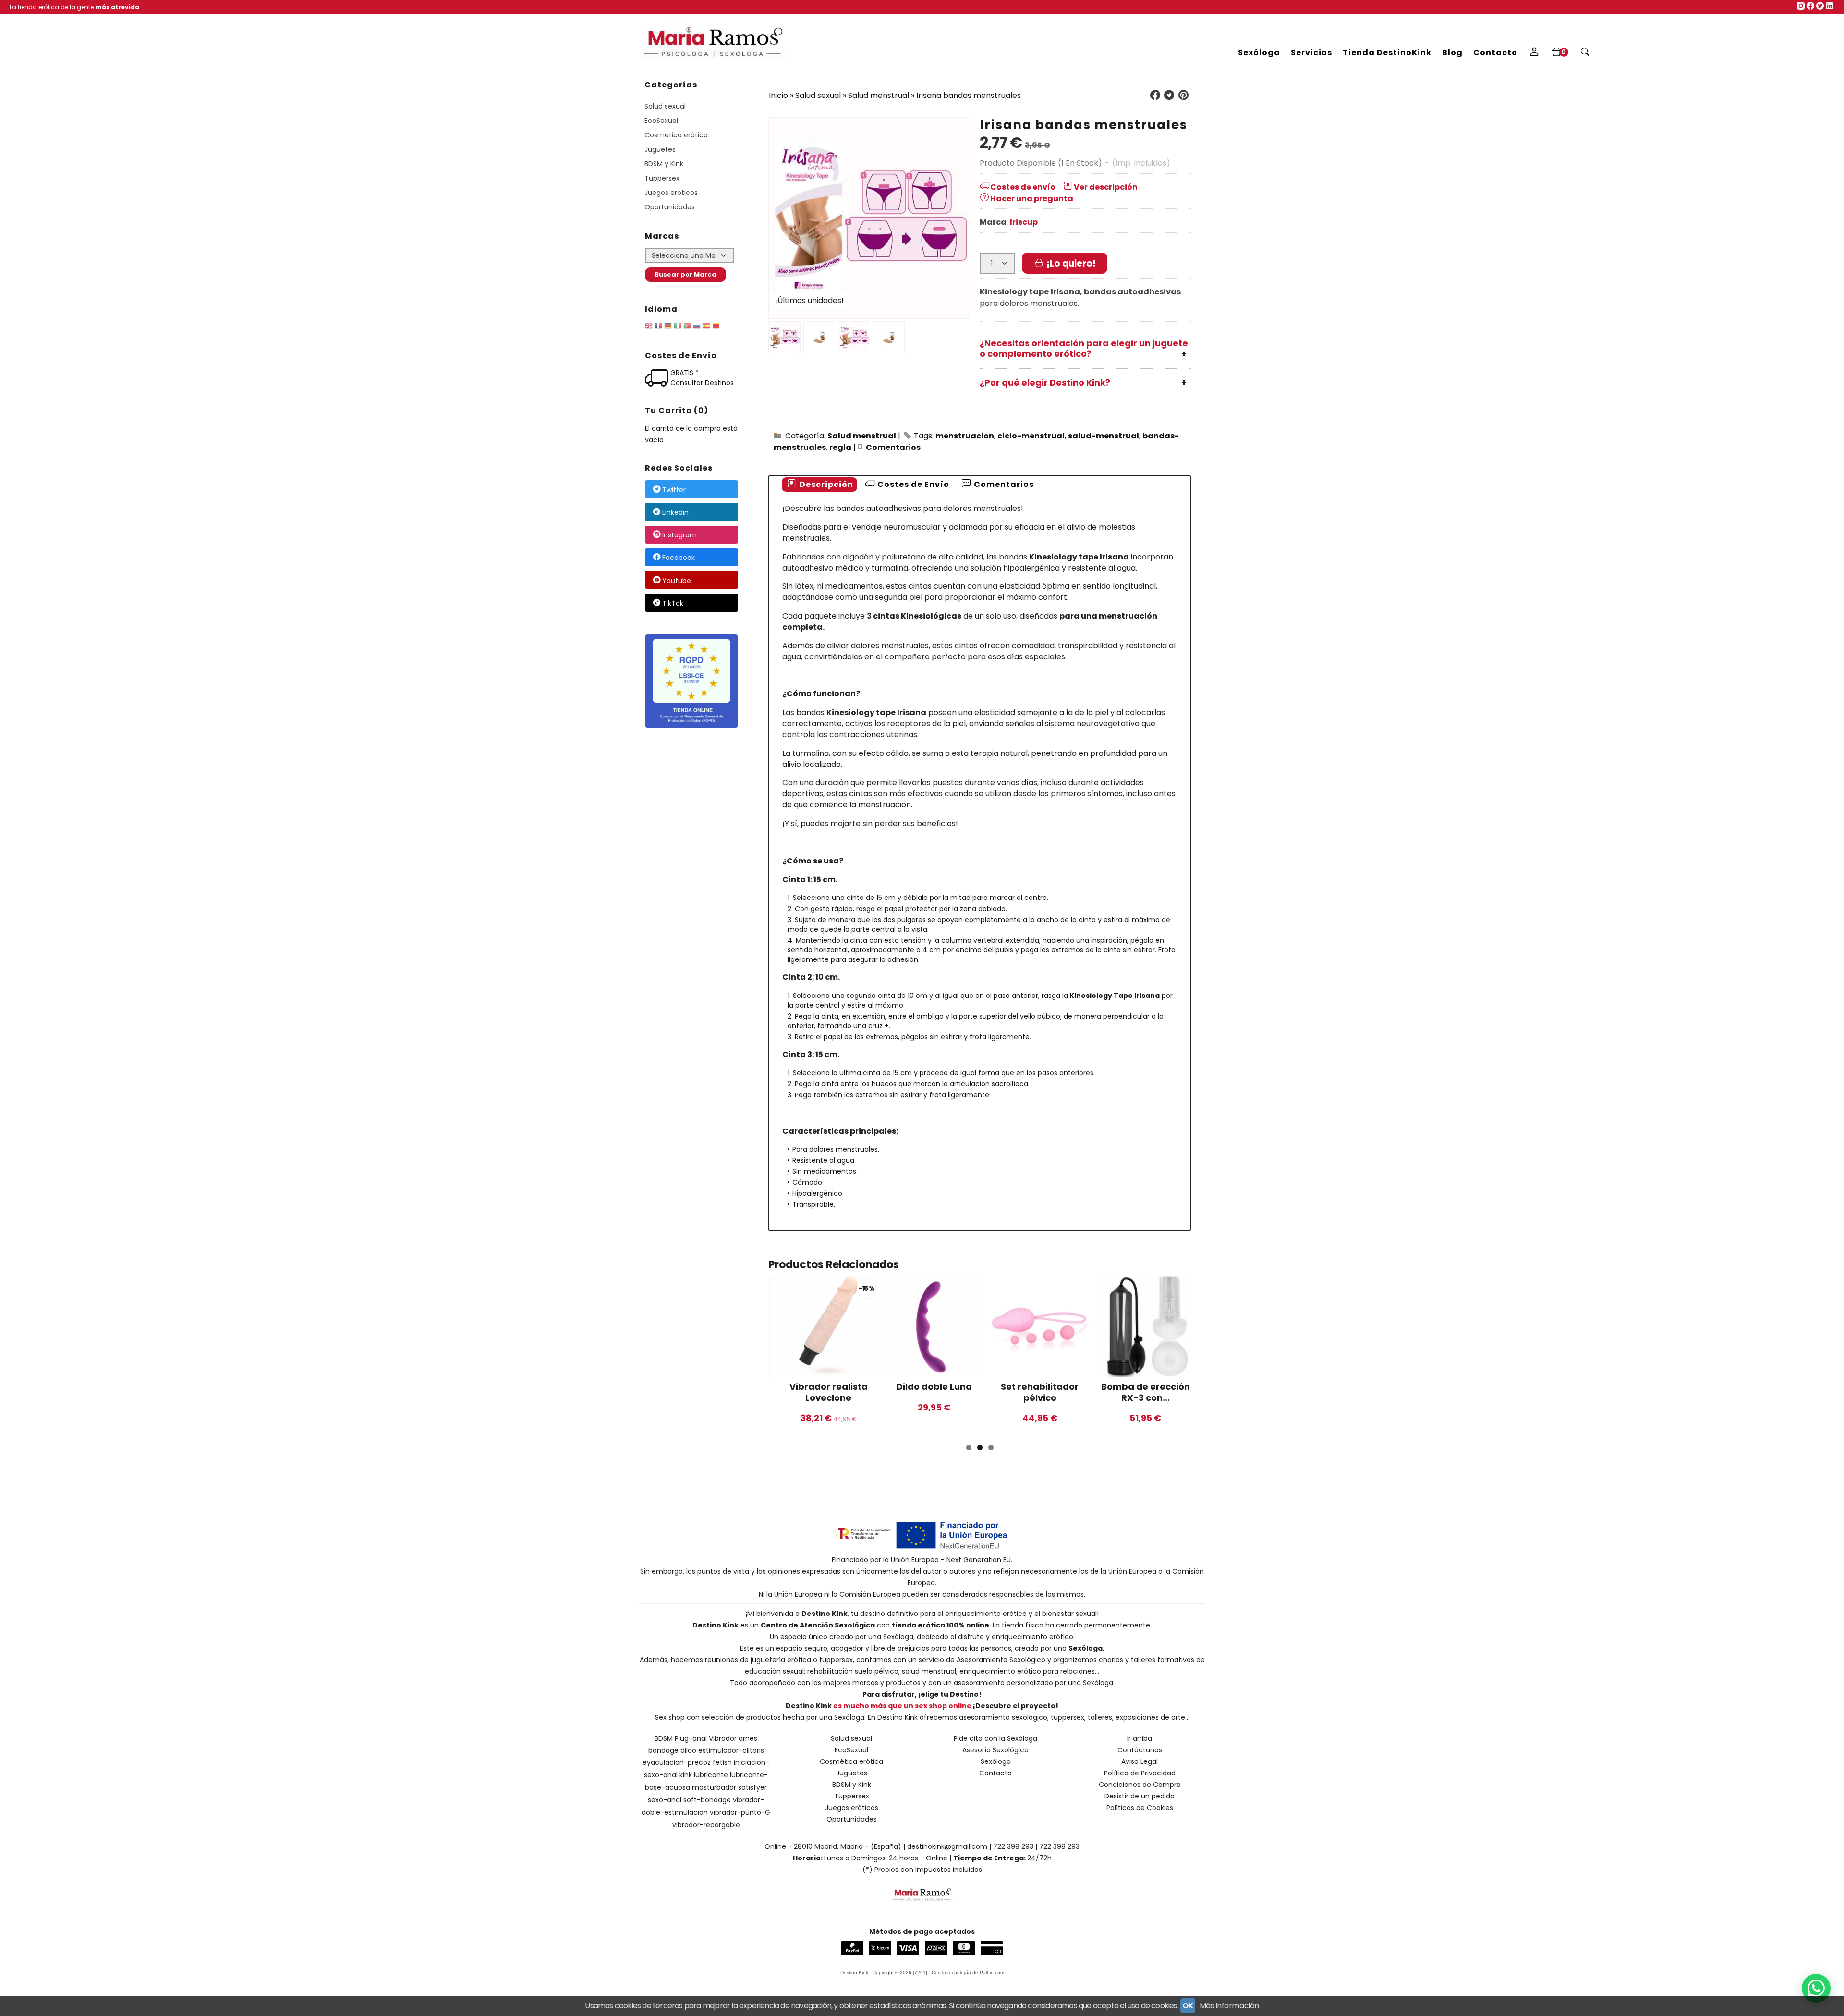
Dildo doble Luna (934, 1387)
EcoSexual (661, 121)
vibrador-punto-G (740, 1812)
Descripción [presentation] (825, 484)
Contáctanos (1140, 1750)
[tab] (819, 485)
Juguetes (660, 149)
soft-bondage (707, 1800)
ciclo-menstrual (1031, 436)
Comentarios (893, 447)
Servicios (1311, 53)
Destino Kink (825, 1614)
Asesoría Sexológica (995, 1750)
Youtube (677, 581)
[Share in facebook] (1155, 95)
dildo (688, 1750)
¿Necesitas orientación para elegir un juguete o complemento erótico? (1084, 349)
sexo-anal (665, 1800)
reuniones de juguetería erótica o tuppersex (779, 1660)
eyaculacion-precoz (677, 1762)
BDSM (664, 1738)
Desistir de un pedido (1140, 1796)
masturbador (714, 1787)
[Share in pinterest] (1183, 95)
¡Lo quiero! (1070, 263)
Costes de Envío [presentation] (912, 484)
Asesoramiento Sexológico (1001, 1660)
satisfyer (752, 1787)
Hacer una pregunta (1032, 199)
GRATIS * (685, 373)
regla (840, 447)
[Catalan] (717, 328)
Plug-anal (691, 1738)
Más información (1229, 2006)
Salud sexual (665, 106)
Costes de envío (1023, 187)
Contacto (1495, 53)
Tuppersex (662, 178)
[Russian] (697, 328)
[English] (649, 328)
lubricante (711, 1775)
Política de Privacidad (1140, 1773)
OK (1188, 2006)
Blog (1452, 53)
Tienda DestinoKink (1387, 53)
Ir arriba (1140, 1738)
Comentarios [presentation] (1003, 484)
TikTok (673, 603)
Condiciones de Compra (1140, 1785)
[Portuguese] (687, 328)
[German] (668, 328)
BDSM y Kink (664, 164)
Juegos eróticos (671, 193)
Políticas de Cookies (1140, 1808)
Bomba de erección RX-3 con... (1146, 1392)
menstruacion (965, 436)
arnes (748, 1738)
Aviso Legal (1140, 1761)
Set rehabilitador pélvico (1040, 1392)
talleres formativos (1163, 1660)
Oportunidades (670, 207)
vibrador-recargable (706, 1825)
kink (686, 1775)
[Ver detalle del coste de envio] (658, 379)
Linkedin (675, 512)
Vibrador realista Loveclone (829, 1392)
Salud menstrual (862, 436)
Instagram (679, 535)
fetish (722, 1762)
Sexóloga (1259, 53)
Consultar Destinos (702, 383)
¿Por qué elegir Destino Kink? (1045, 383)
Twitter (674, 490)
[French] (658, 328)
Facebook (679, 558)
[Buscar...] (1585, 53)
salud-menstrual (1104, 436)
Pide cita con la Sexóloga (995, 1738)
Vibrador (723, 1738)
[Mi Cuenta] (1534, 53)
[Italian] (678, 328)
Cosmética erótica (676, 135)
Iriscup (1024, 222)
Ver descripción (1106, 187)
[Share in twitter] (1169, 95)
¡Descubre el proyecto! (1016, 1706)
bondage (663, 1750)
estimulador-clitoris (731, 1750)
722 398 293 (1013, 1846)
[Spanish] (706, 328)
